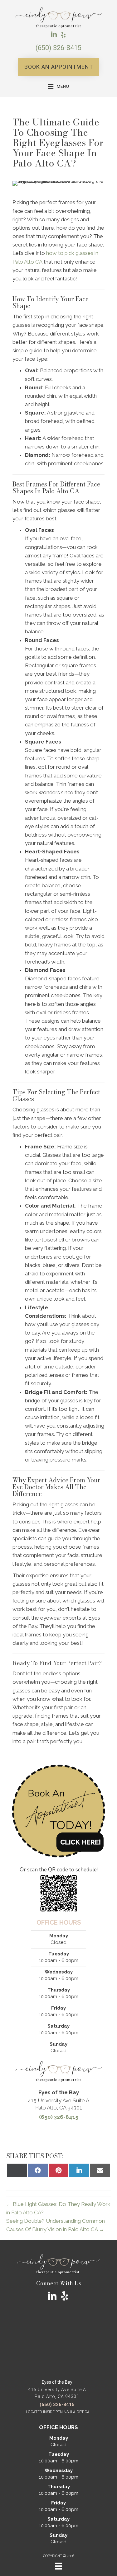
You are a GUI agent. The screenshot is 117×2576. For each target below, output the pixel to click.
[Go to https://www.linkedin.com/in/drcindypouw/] (54, 35)
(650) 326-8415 (58, 48)
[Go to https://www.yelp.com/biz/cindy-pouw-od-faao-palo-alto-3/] (63, 35)
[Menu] (58, 2566)
